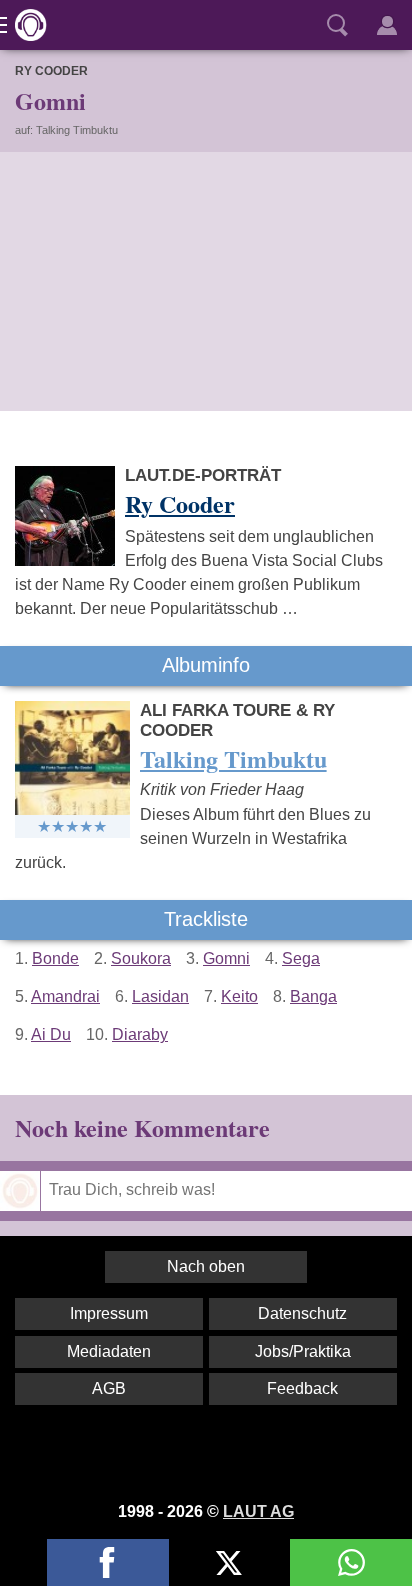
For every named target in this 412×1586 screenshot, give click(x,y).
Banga (313, 996)
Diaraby (140, 1034)
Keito (239, 996)
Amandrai (65, 996)
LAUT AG (258, 1511)
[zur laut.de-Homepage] (25, 25)
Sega (301, 958)
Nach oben (206, 1266)
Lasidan (160, 996)
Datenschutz (302, 1313)
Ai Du (51, 1034)
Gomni (226, 958)
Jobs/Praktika (303, 1351)
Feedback (302, 1388)
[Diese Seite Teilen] (108, 1562)
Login (387, 25)
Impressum (109, 1313)
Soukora (141, 958)
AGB (109, 1388)
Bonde (55, 958)
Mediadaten (109, 1351)
